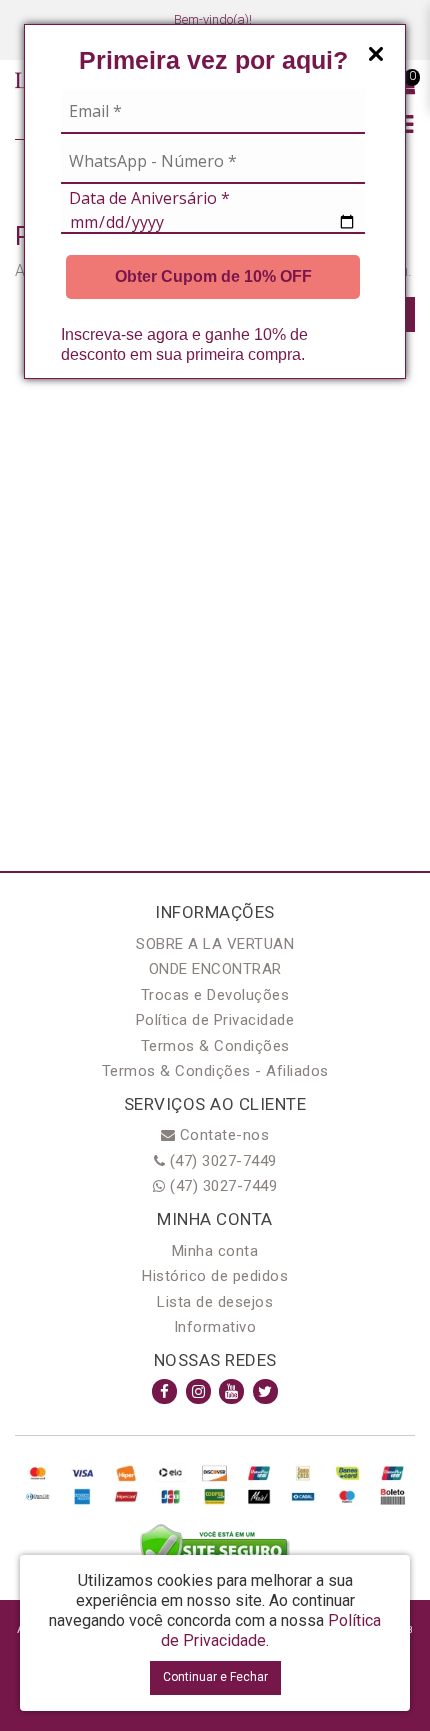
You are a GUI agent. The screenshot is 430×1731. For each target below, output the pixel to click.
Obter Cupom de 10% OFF (213, 276)
